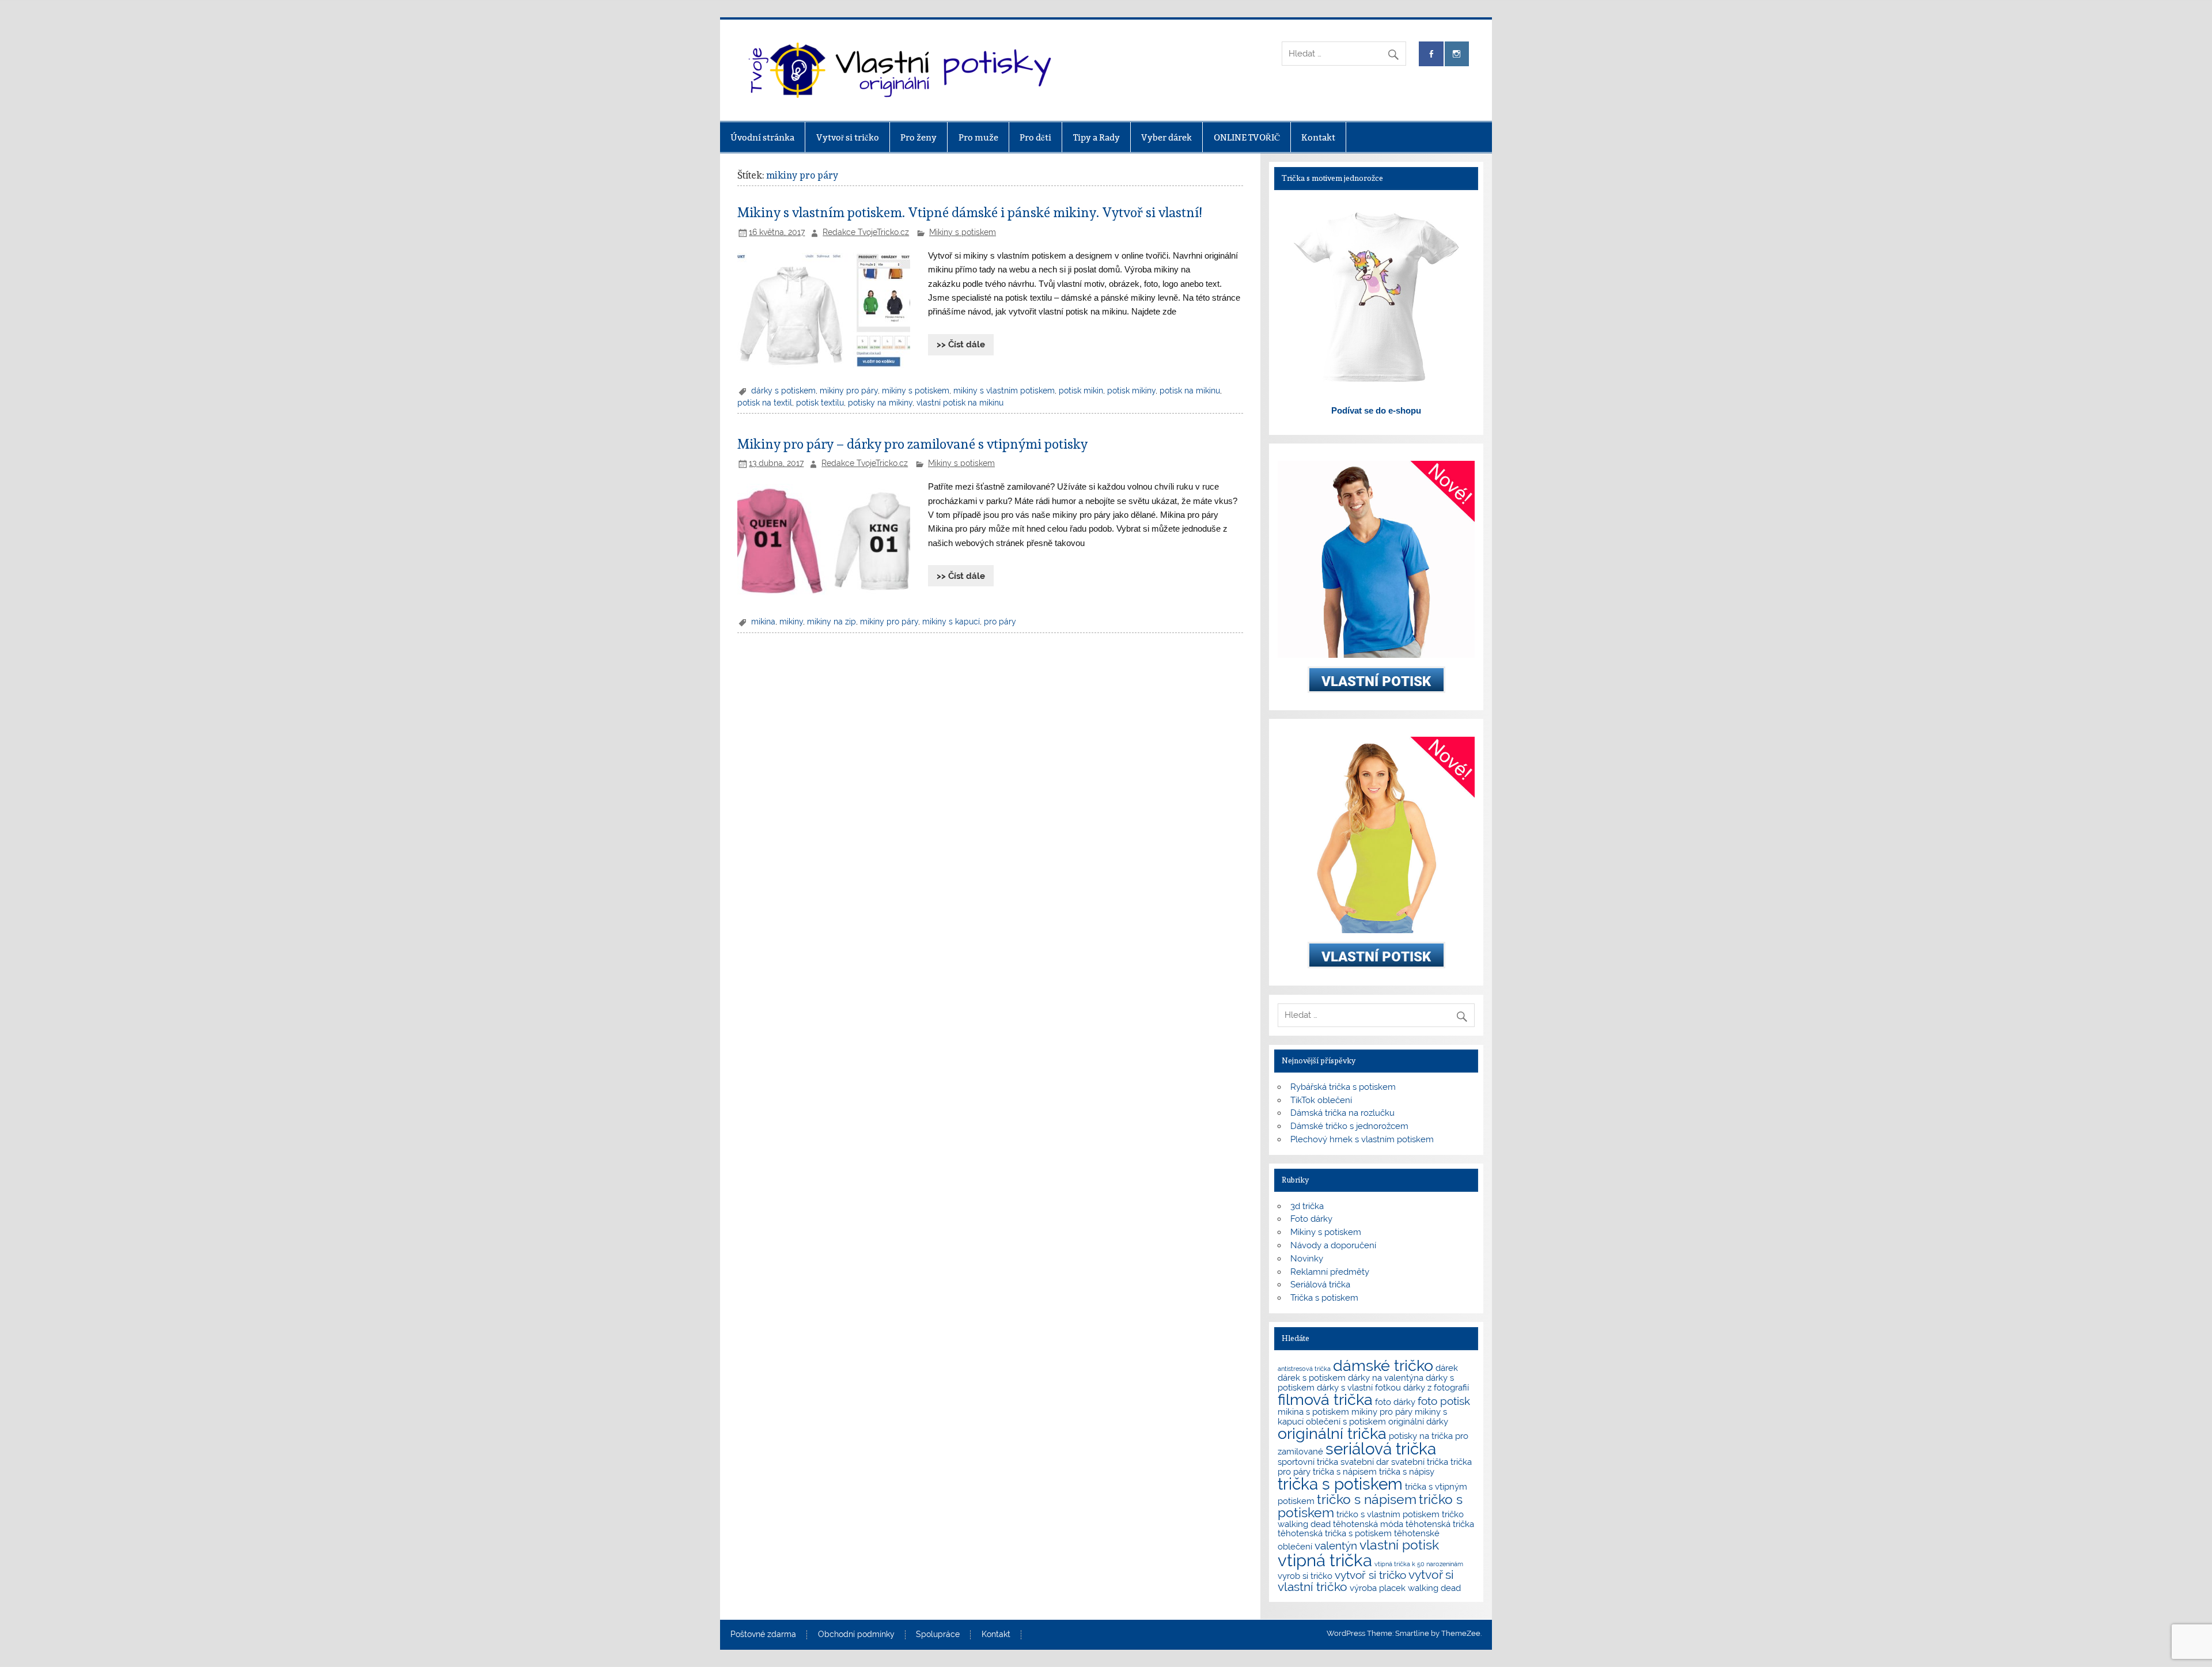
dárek (1447, 1368)
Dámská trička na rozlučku (1342, 1113)
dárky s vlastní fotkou (1359, 1387)
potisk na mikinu (1190, 391)
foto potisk (1444, 1401)
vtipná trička (1325, 1560)
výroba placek (1378, 1588)
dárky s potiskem (783, 391)
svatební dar (1365, 1462)
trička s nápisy (1407, 1471)
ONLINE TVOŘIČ (1247, 137)
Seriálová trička (1320, 1285)
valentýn (1336, 1545)
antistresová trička (1304, 1369)
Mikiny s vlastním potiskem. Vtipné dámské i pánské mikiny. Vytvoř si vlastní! (969, 213)
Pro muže (978, 137)
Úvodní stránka (762, 137)
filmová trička (1325, 1399)
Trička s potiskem (1324, 1298)
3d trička (1307, 1206)
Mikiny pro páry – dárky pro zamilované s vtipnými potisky (912, 444)
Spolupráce (938, 1635)
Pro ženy (918, 137)
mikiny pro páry (849, 391)
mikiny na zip (832, 622)
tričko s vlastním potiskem (1388, 1514)
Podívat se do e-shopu (1376, 410)
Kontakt (1318, 137)
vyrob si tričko (1305, 1576)
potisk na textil (765, 403)
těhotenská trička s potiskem (1335, 1533)
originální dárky (1418, 1421)
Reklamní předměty (1330, 1272)
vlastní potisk (1399, 1545)
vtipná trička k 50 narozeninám (1419, 1564)
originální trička (1332, 1433)
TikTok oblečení (1321, 1100)
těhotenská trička (1440, 1524)
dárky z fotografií (1436, 1387)
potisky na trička (1421, 1436)
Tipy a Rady (1096, 137)
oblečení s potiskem (1346, 1421)
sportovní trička (1308, 1462)
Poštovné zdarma (763, 1635)
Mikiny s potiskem (963, 232)
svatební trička (1420, 1462)
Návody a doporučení (1333, 1245)
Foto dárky (1311, 1219)
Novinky (1307, 1259)
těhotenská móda (1368, 1524)
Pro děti (1035, 137)
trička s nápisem (1345, 1471)
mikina (763, 622)
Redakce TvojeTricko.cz (866, 232)
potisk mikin (1081, 391)
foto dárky (1395, 1402)
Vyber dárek (1166, 137)
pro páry (1000, 622)
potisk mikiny (1131, 391)
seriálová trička (1381, 1449)
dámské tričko (1383, 1365)
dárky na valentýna (1386, 1378)
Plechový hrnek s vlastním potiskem (1362, 1139)
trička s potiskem (1340, 1484)
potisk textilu (820, 403)
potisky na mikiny (880, 403)
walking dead (1434, 1588)
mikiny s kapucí (951, 622)
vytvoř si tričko (1370, 1575)
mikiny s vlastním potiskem (1004, 391)
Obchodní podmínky (856, 1635)
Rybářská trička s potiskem (1343, 1087)
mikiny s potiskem (916, 391)
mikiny (791, 622)
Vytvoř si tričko (848, 137)
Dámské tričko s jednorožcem (1349, 1126)
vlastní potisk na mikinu (960, 403)
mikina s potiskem (1313, 1412)
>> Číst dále (961, 344)
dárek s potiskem (1312, 1378)
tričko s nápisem (1367, 1499)
